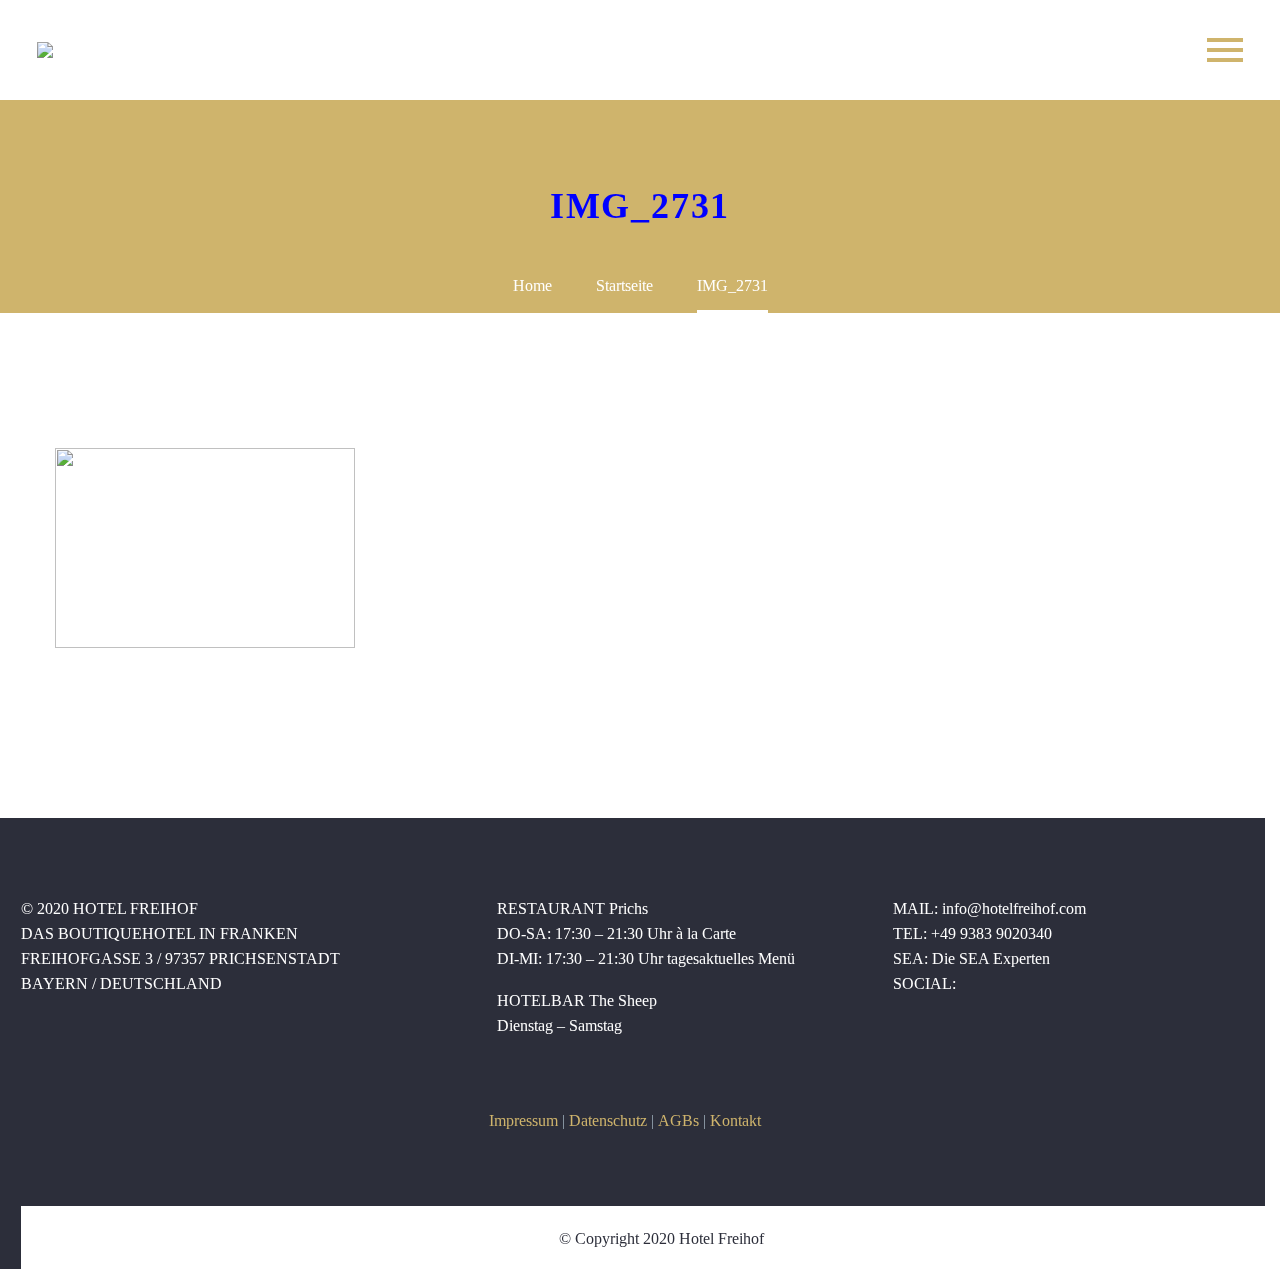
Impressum (523, 1120)
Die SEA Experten (991, 958)
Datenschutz (608, 1120)
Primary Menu (1225, 50)
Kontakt (735, 1120)
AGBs (678, 1120)
